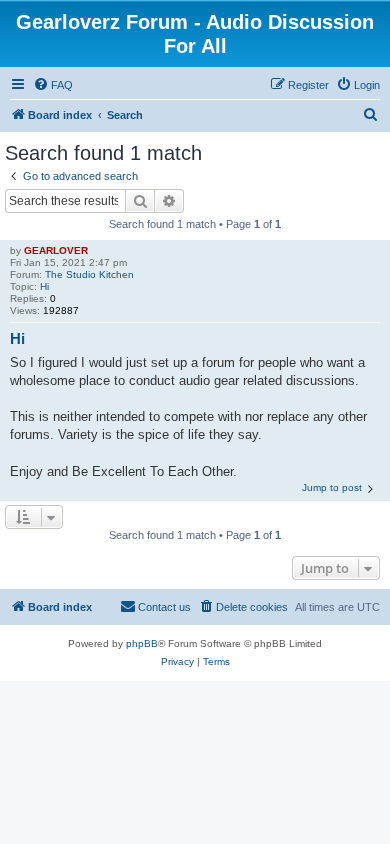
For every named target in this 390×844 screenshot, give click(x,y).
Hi (44, 286)
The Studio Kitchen (89, 274)
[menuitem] (53, 85)
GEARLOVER (56, 250)
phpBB (142, 643)
